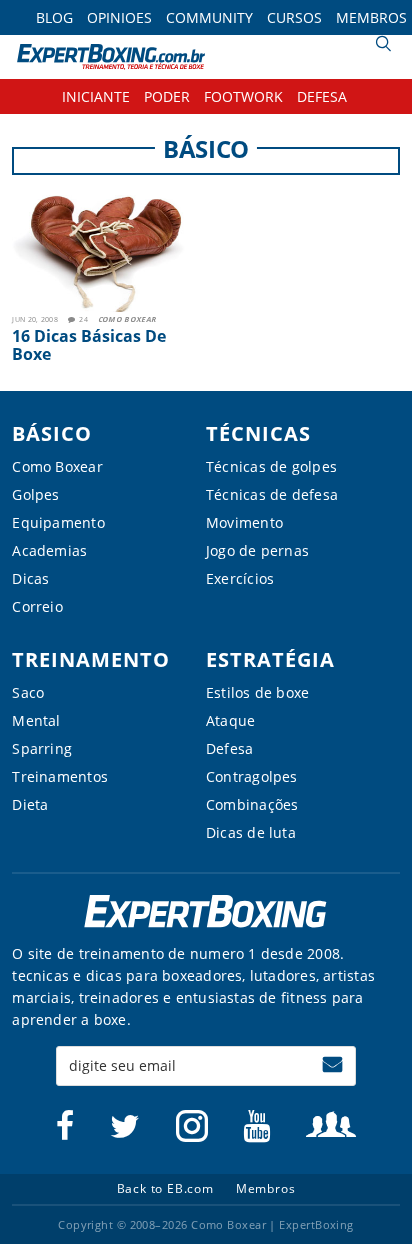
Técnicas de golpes (271, 466)
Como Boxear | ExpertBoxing (111, 56)
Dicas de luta (251, 832)
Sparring (42, 748)
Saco (28, 692)
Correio (37, 606)
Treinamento (91, 659)
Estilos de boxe (257, 692)
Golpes (35, 494)
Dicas (30, 578)
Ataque (230, 720)
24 (83, 319)
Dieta (30, 804)
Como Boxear (127, 319)
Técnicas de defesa (272, 494)
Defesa (229, 748)
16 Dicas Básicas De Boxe (89, 345)
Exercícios (240, 578)
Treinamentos (60, 776)
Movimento (244, 522)
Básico (52, 433)
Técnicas (258, 433)
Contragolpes (252, 776)
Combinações (252, 804)
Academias (49, 550)
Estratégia (270, 659)
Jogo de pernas (257, 550)
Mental (36, 720)
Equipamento (58, 522)
